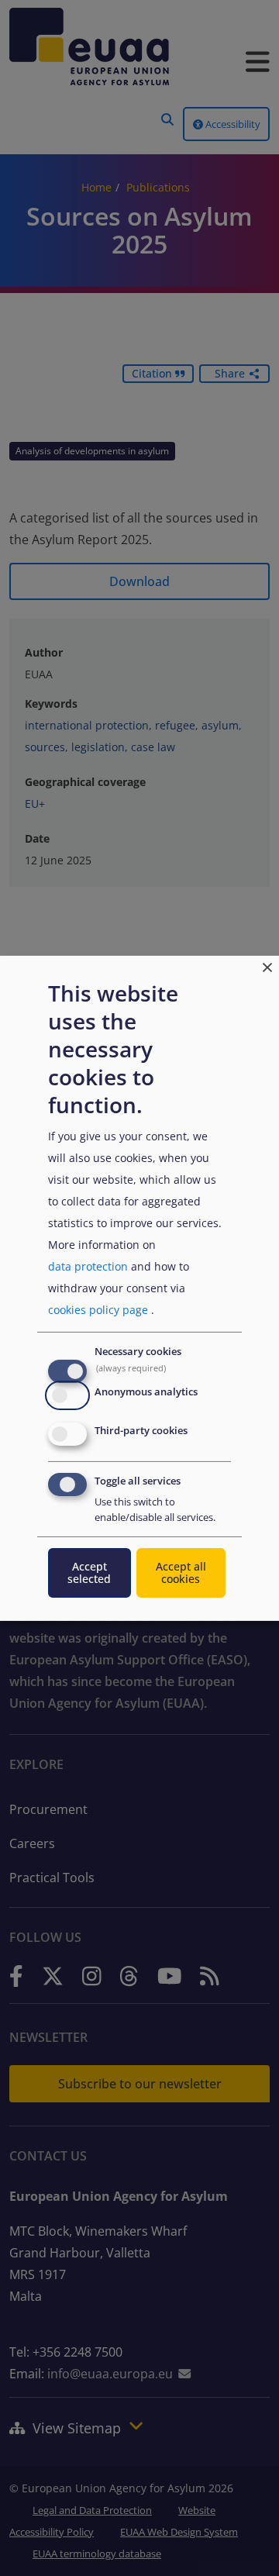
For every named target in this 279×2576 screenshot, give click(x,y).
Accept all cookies (181, 1572)
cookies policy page (98, 1310)
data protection (88, 1266)
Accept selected (89, 1572)
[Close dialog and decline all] (267, 965)
